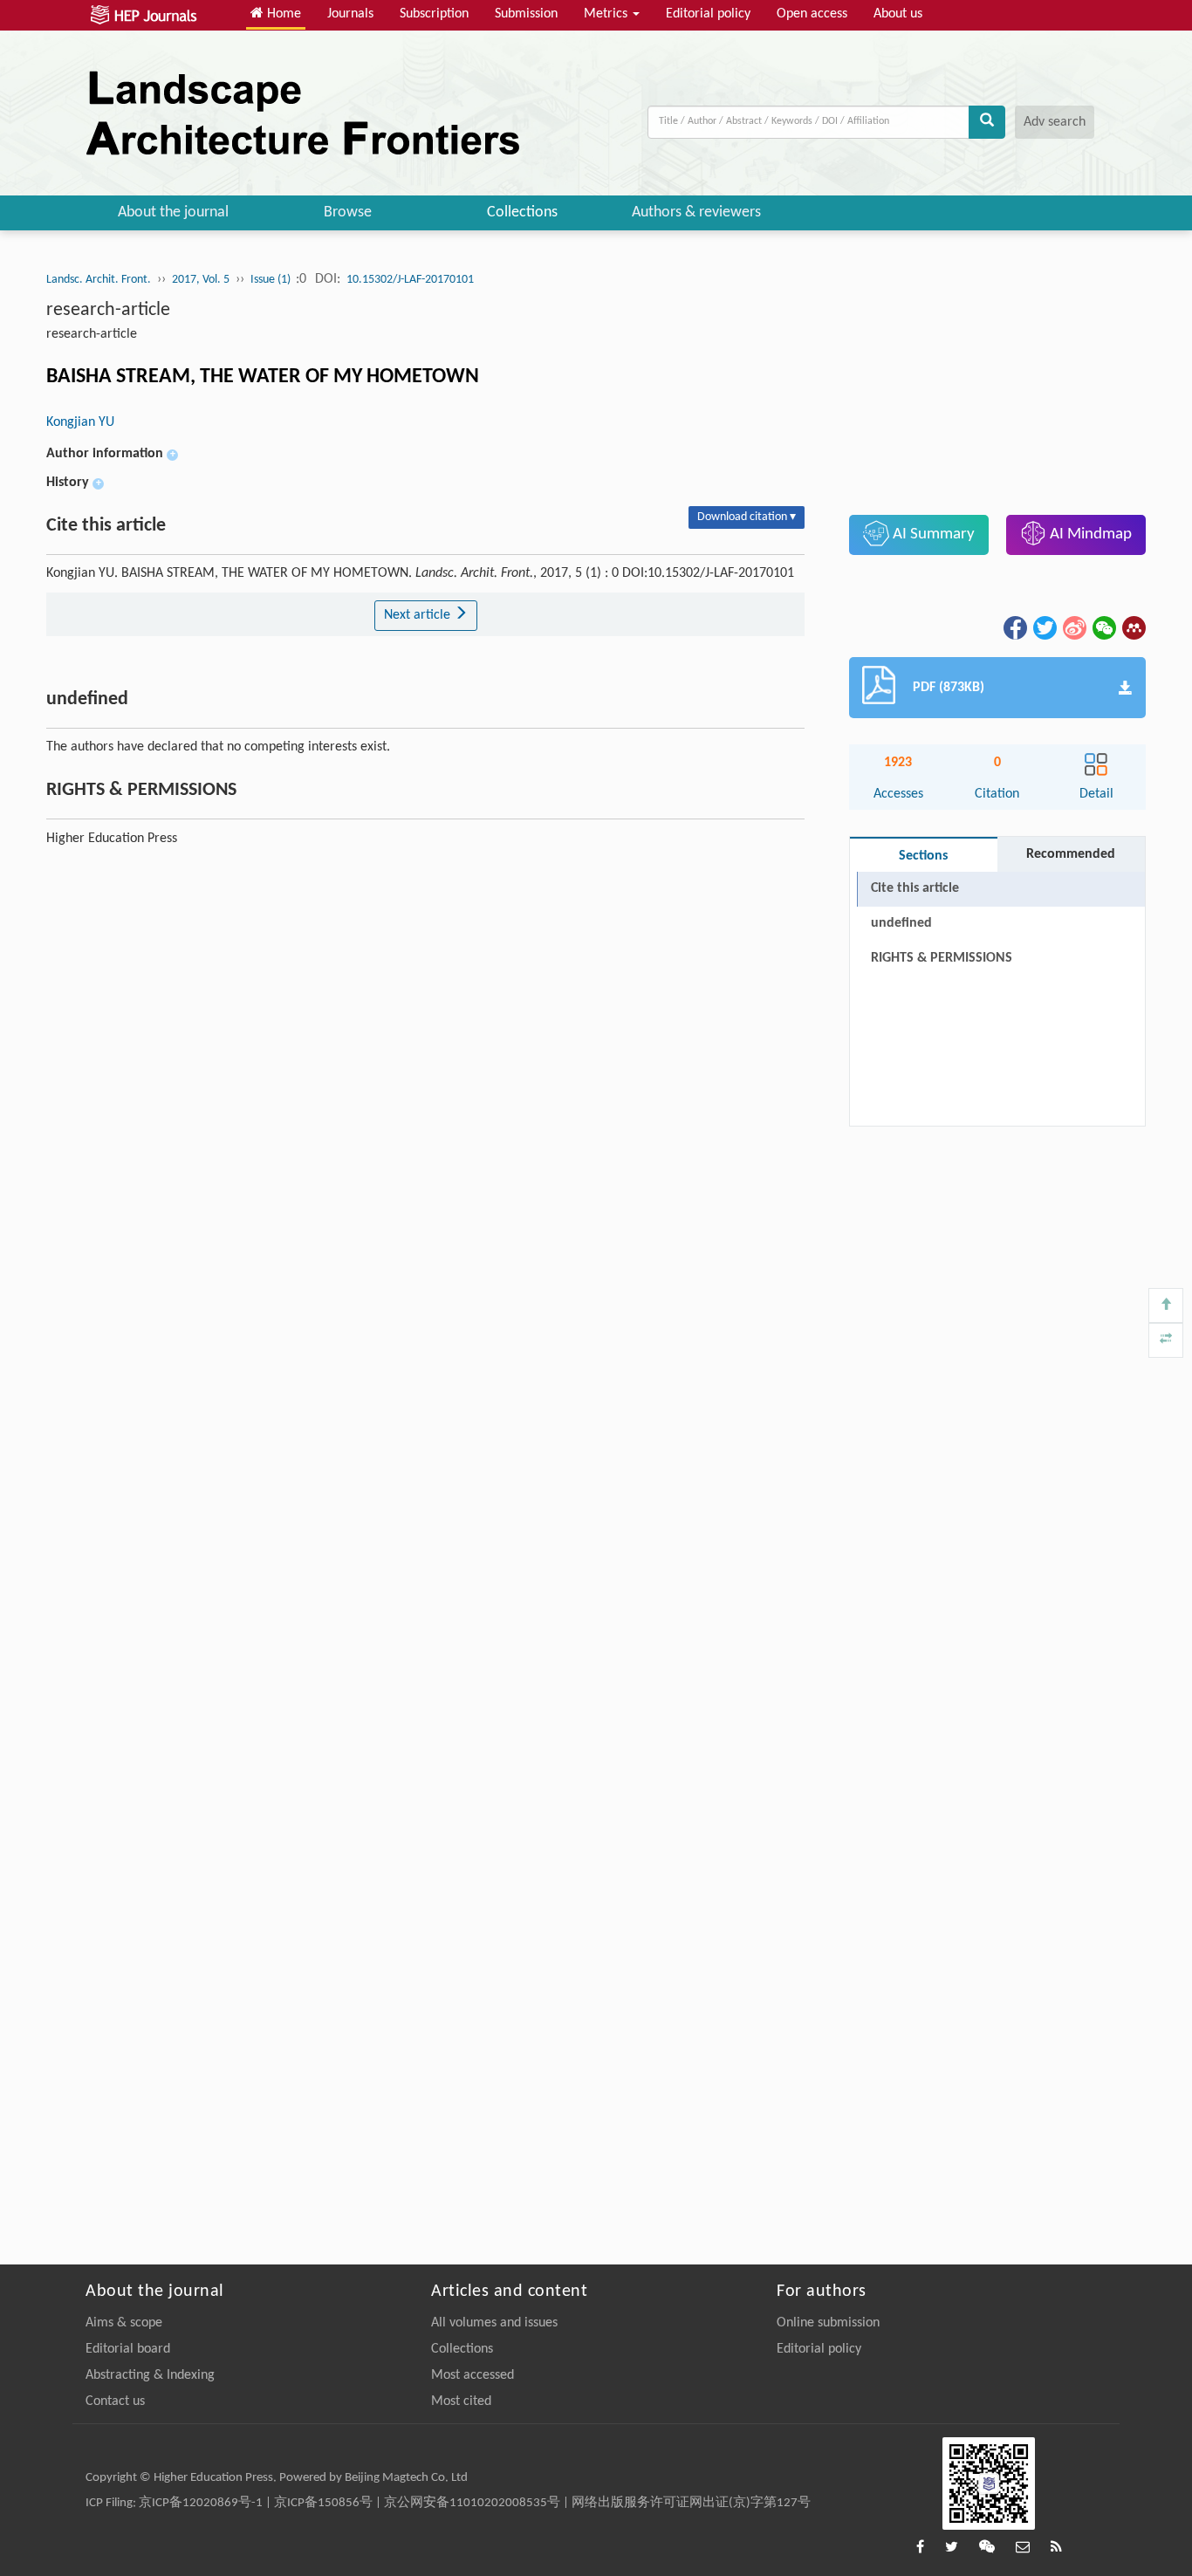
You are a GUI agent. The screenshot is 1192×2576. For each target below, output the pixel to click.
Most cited (461, 2401)
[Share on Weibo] (1073, 627)
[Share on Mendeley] (1133, 627)
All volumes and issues (494, 2323)
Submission (526, 14)
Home (282, 14)
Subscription (434, 14)
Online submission (828, 2323)
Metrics (607, 14)
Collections (522, 212)
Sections (923, 856)
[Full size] (1166, 1340)
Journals (350, 14)
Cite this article (915, 888)
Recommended (1071, 854)
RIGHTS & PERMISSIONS (942, 958)
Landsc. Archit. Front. (99, 280)
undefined (901, 923)
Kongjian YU (80, 422)
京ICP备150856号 (323, 2503)
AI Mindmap (1089, 534)
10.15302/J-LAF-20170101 (410, 280)
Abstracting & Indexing (150, 2375)
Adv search (1055, 122)
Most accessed (473, 2375)
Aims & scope (124, 2323)
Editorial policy (708, 14)
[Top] (1166, 1305)
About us (898, 14)
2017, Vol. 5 (201, 280)
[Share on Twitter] (1044, 627)
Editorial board (128, 2349)
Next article (419, 615)
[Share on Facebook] (1014, 627)
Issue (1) (272, 280)
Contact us (115, 2401)
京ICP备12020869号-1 (201, 2503)
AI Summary (932, 534)
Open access (812, 14)
